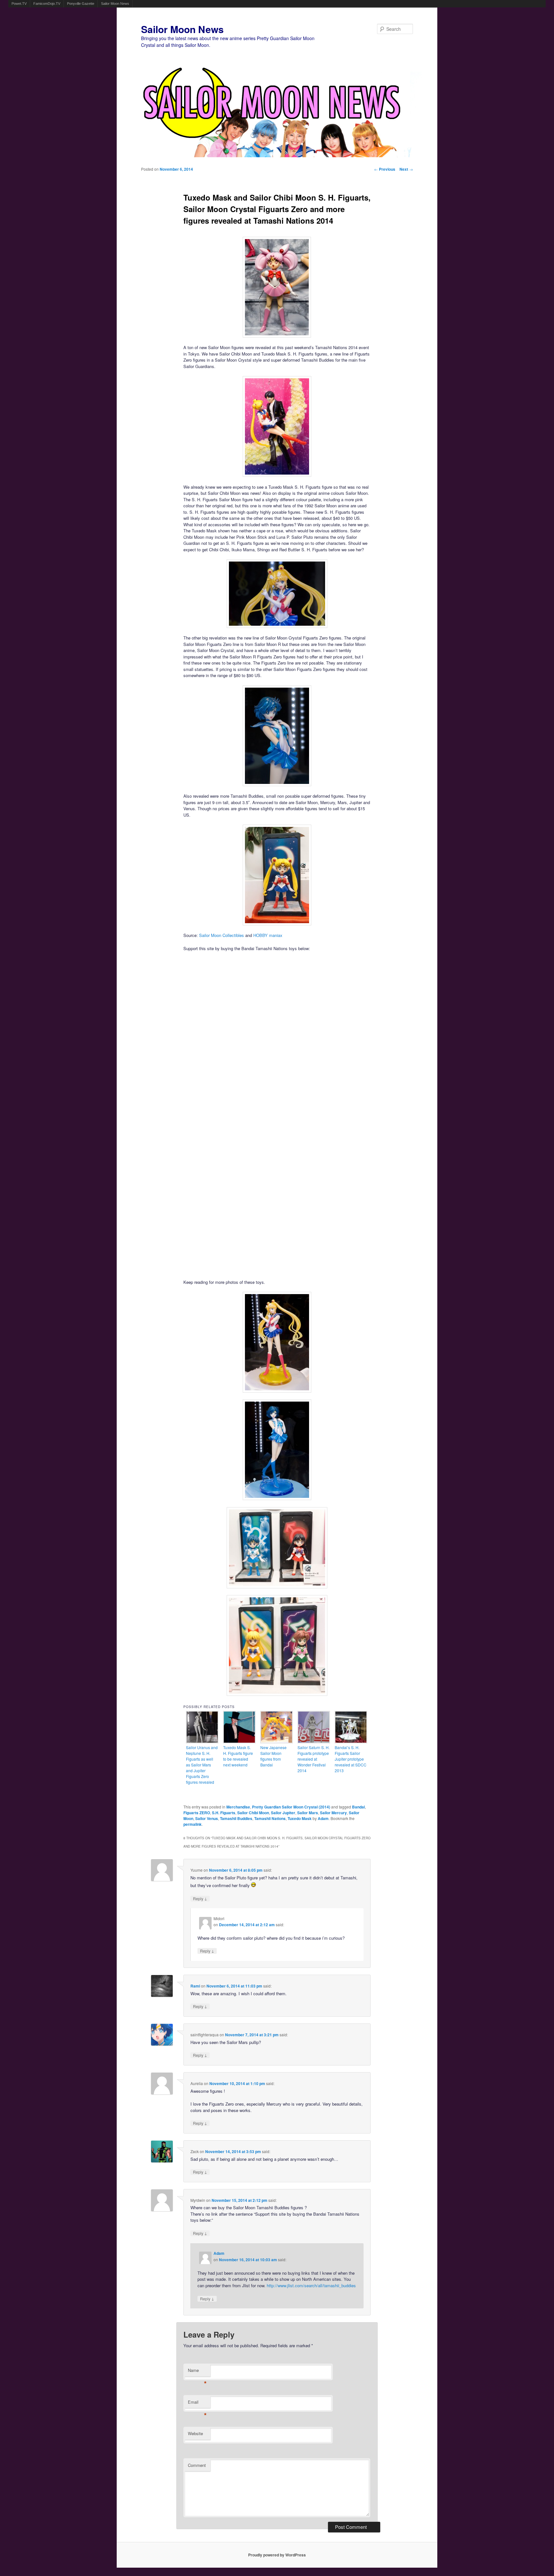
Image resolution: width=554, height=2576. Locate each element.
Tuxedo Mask (300, 1818)
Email (197, 2404)
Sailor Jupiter (283, 1813)
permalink (193, 1824)
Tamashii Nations (270, 1818)
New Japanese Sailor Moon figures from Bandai (273, 1756)
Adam (323, 1818)
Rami (195, 1986)
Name (197, 2372)
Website (195, 2433)
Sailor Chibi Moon (253, 1813)
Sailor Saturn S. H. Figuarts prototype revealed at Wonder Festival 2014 (314, 1759)
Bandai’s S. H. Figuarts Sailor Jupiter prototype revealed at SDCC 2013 (351, 1759)
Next (406, 169)
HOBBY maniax (268, 935)
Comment (197, 2465)
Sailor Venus (207, 1818)
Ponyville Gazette (81, 4)
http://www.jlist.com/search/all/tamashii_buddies (311, 2285)
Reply (200, 1898)
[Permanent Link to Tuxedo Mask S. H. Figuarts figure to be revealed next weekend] (239, 1742)
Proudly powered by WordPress (277, 2555)
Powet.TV (19, 4)
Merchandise (238, 1807)
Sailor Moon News (115, 4)
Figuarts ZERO (197, 1813)
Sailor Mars (308, 1813)
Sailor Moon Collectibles (222, 935)
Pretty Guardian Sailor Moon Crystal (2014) (291, 1807)
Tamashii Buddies (236, 1818)
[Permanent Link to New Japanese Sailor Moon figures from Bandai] (277, 1742)
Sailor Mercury (333, 1813)
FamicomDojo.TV (47, 4)
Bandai (358, 1807)
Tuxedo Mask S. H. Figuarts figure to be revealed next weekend (238, 1756)
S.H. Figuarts (224, 1813)
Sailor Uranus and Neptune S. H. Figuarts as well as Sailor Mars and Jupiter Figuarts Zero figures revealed (202, 1765)
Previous (385, 169)
